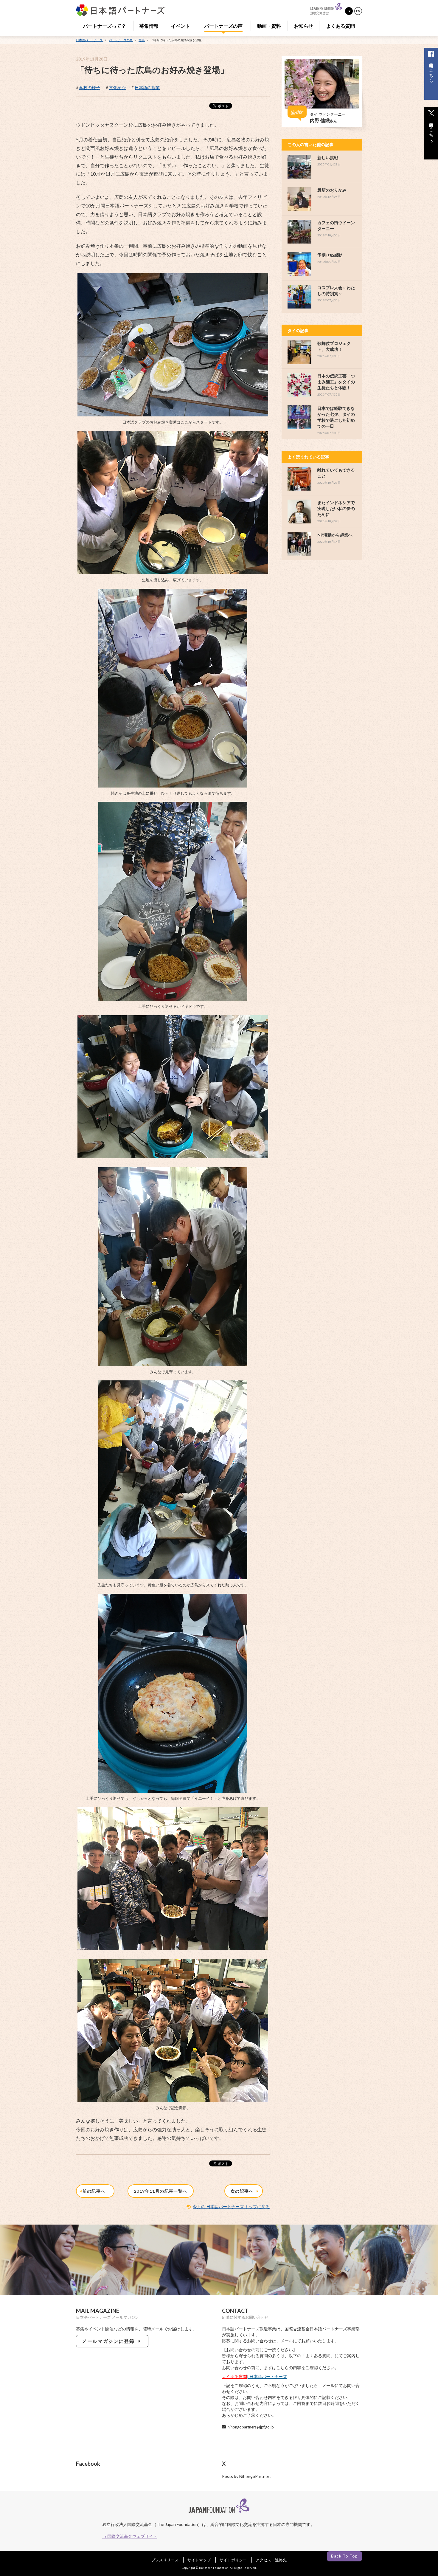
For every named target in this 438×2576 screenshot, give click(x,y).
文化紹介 (117, 87)
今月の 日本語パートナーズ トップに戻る (231, 2207)
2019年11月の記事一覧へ (161, 2191)
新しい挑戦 (328, 158)
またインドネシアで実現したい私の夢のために (336, 508)
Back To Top (344, 2556)
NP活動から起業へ (335, 535)
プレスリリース (165, 2560)
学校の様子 (90, 87)
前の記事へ (95, 2191)
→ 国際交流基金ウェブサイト (130, 2536)
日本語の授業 (147, 87)
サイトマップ (199, 2560)
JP (349, 11)
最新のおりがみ (332, 190)
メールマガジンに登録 (110, 2341)
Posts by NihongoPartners (247, 2476)
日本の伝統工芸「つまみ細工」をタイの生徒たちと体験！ (336, 382)
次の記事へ (243, 2191)
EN (358, 11)
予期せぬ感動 (330, 255)
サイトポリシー (233, 2560)
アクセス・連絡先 (271, 2560)
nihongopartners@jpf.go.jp (251, 2427)
